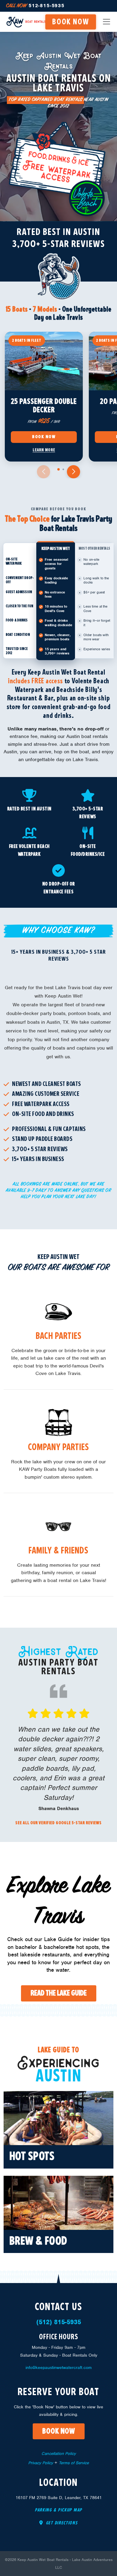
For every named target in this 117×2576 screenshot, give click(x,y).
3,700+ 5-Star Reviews (59, 244)
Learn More (44, 450)
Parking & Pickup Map (58, 2510)
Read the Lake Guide (59, 1993)
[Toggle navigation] (106, 22)
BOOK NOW (71, 22)
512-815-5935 (35, 6)
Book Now (44, 437)
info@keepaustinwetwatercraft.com (59, 2367)
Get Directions (61, 2523)
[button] (58, 469)
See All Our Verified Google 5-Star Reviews (58, 1823)
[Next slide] (73, 472)
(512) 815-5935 (59, 2322)
